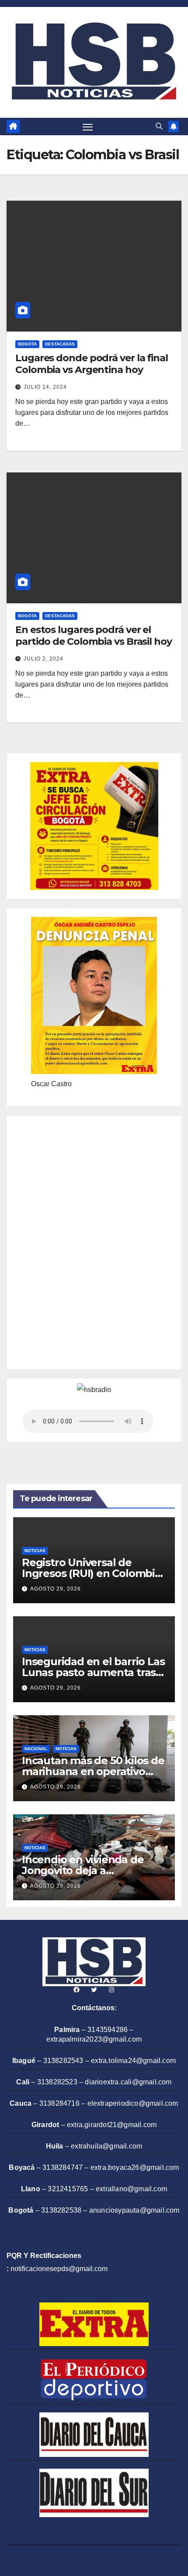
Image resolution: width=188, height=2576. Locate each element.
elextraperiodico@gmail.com (133, 2103)
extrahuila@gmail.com (106, 2146)
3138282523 (57, 2082)
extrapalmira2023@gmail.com (94, 2039)
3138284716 (59, 2103)
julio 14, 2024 (45, 387)
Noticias (35, 1551)
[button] (159, 126)
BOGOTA (27, 344)
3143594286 (108, 2030)
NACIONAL (36, 1749)
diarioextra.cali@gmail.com (128, 2082)
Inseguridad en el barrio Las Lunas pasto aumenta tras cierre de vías (93, 1672)
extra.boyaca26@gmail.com (135, 2167)
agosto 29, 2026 (56, 1589)
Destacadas (60, 344)
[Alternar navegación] (88, 127)
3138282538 (61, 2210)
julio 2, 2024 (44, 659)
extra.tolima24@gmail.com (133, 2061)
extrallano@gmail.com (131, 2189)
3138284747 (63, 2167)
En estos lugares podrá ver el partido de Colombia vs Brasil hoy (94, 635)
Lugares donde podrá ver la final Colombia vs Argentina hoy (92, 364)
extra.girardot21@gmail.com (112, 2125)
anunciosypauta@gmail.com (134, 2210)
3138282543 (63, 2061)
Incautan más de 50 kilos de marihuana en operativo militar (93, 1771)
